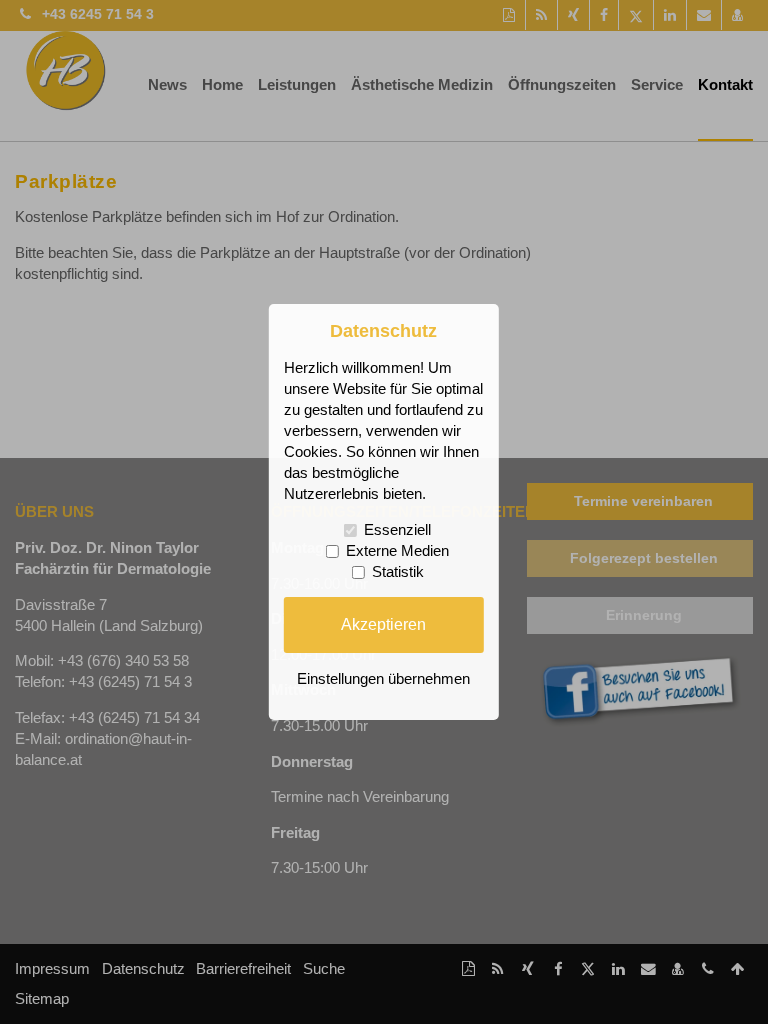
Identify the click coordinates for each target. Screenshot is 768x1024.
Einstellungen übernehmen (383, 679)
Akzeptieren (383, 624)
